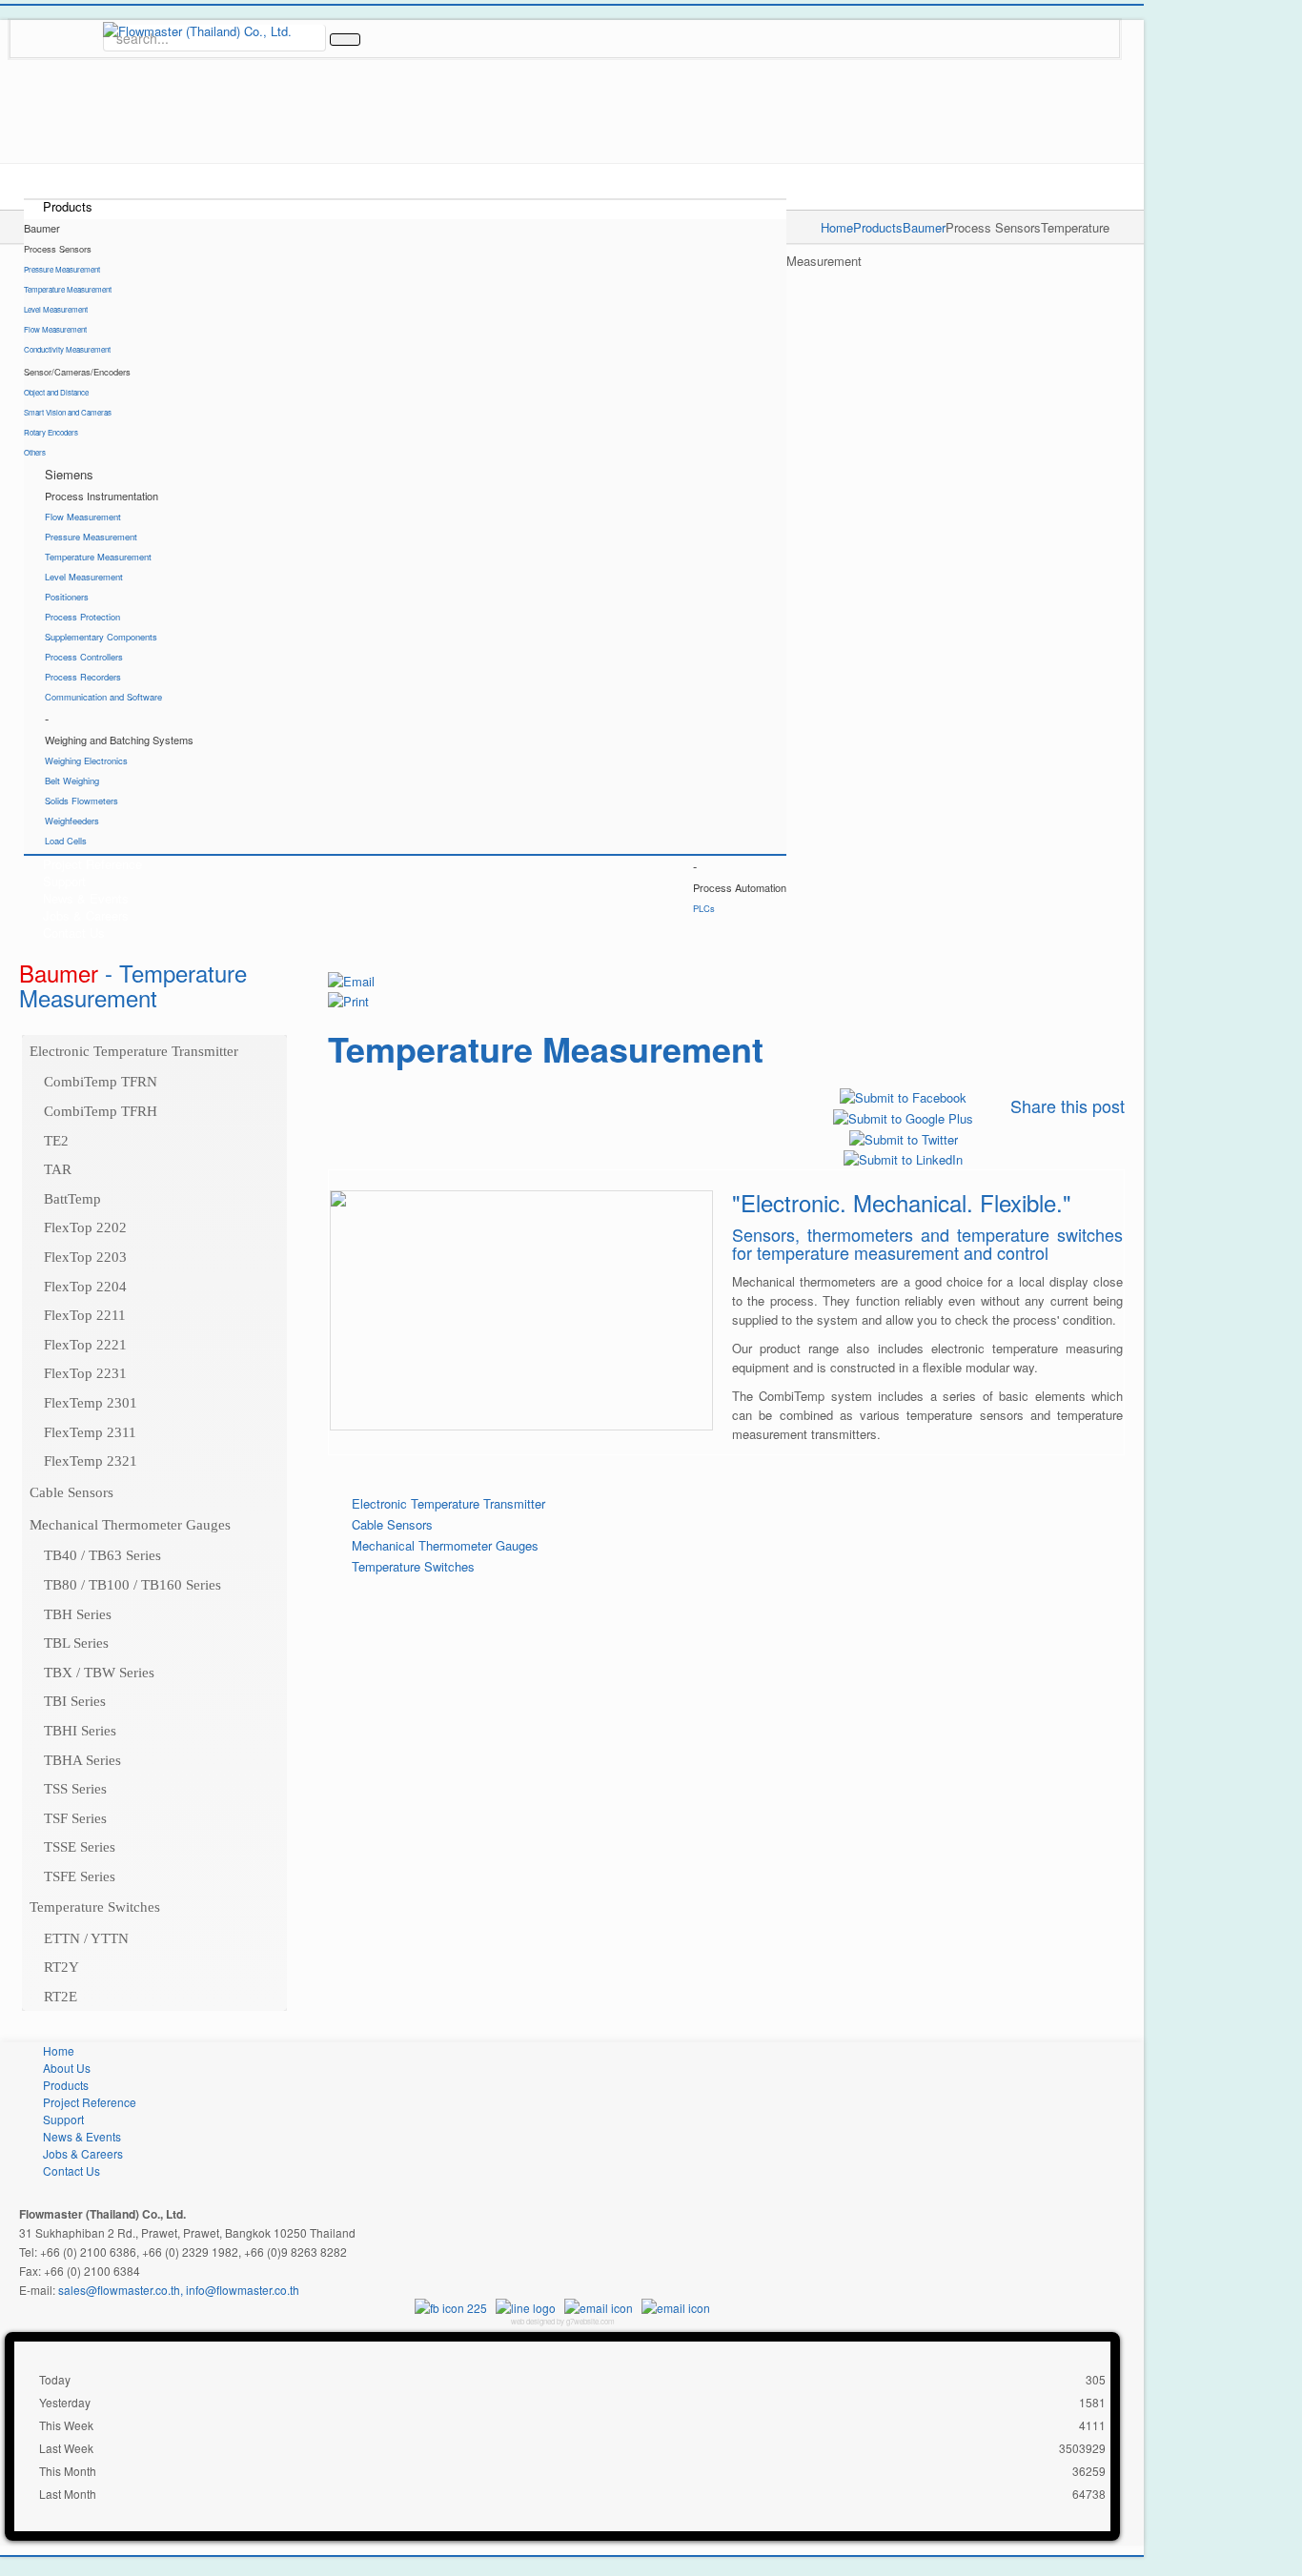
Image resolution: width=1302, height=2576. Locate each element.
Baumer (924, 227)
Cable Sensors (392, 1524)
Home (837, 227)
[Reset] (345, 40)
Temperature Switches (413, 1566)
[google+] (57, 18)
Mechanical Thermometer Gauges (445, 1545)
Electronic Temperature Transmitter (448, 1503)
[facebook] (27, 18)
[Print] (348, 1000)
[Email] (351, 979)
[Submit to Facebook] (903, 1096)
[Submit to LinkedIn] (903, 1158)
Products (878, 227)
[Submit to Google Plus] (903, 1116)
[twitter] (88, 18)
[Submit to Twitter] (904, 1137)
